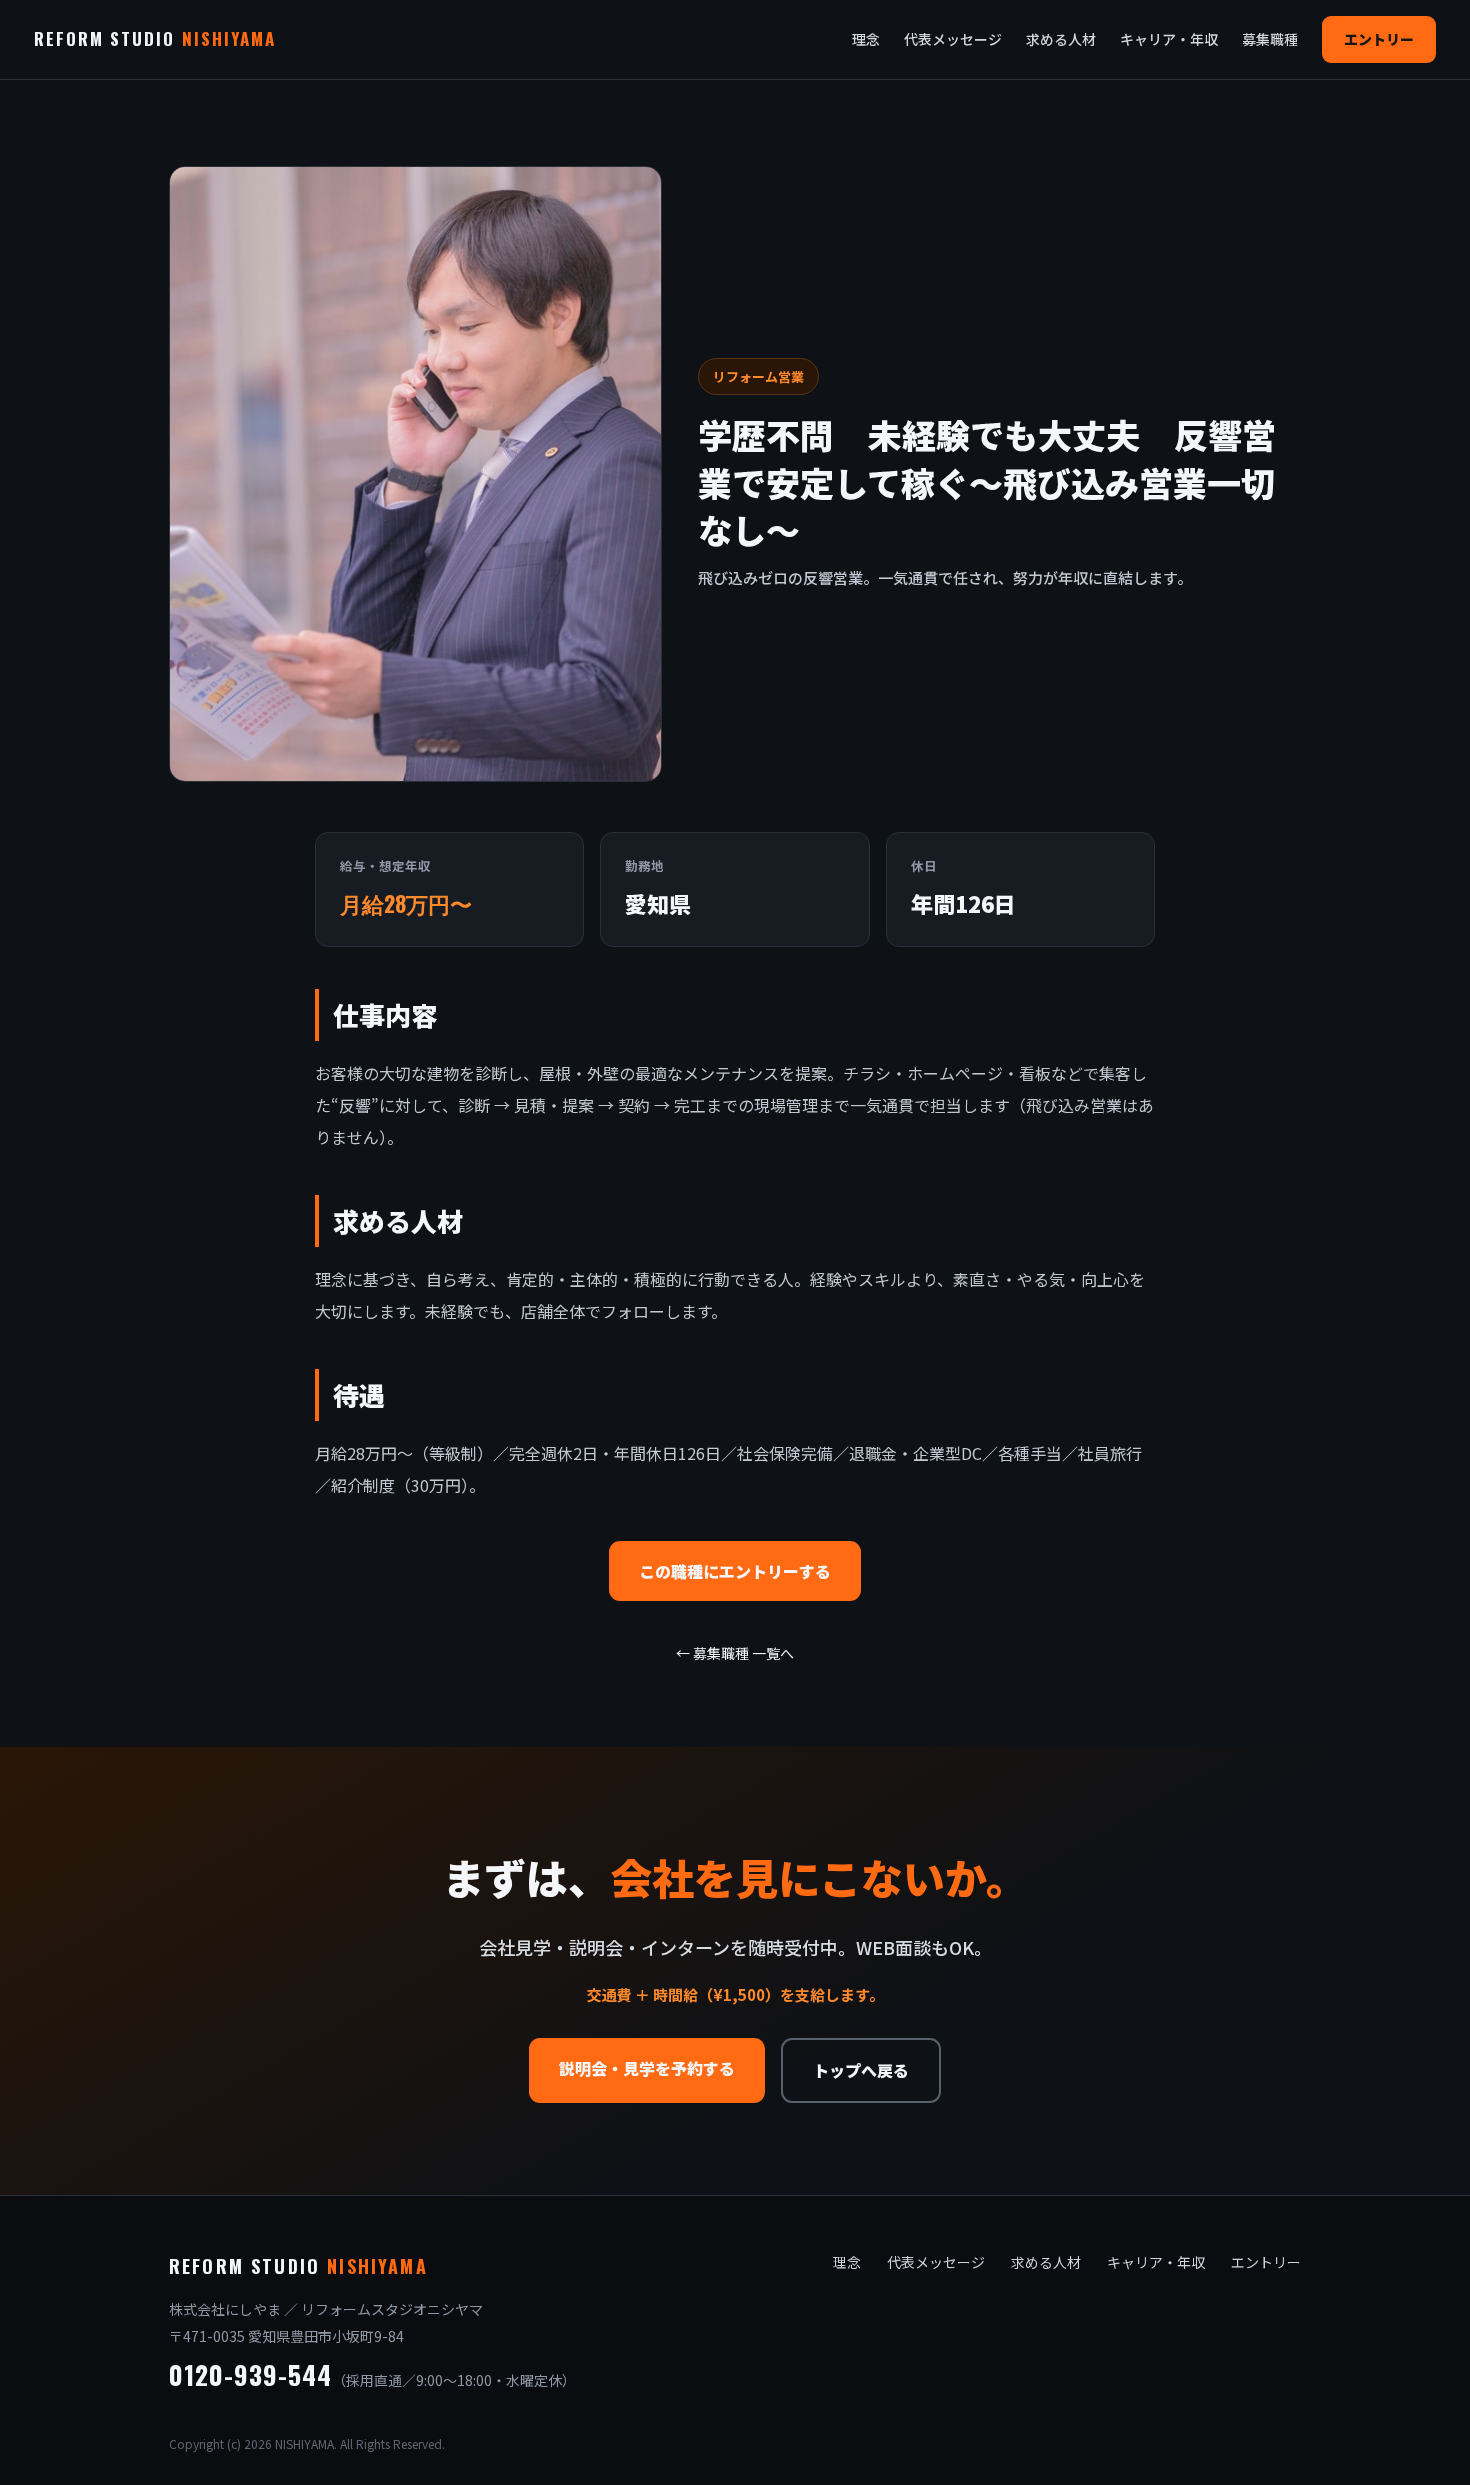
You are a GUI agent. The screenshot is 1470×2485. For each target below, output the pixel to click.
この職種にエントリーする (735, 1571)
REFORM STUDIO (155, 38)
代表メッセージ (953, 39)
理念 (866, 39)
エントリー (1379, 39)
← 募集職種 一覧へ (735, 1653)
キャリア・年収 (1169, 39)
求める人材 (1061, 39)
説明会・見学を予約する (647, 2068)
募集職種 (1270, 39)
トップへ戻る (861, 2070)
